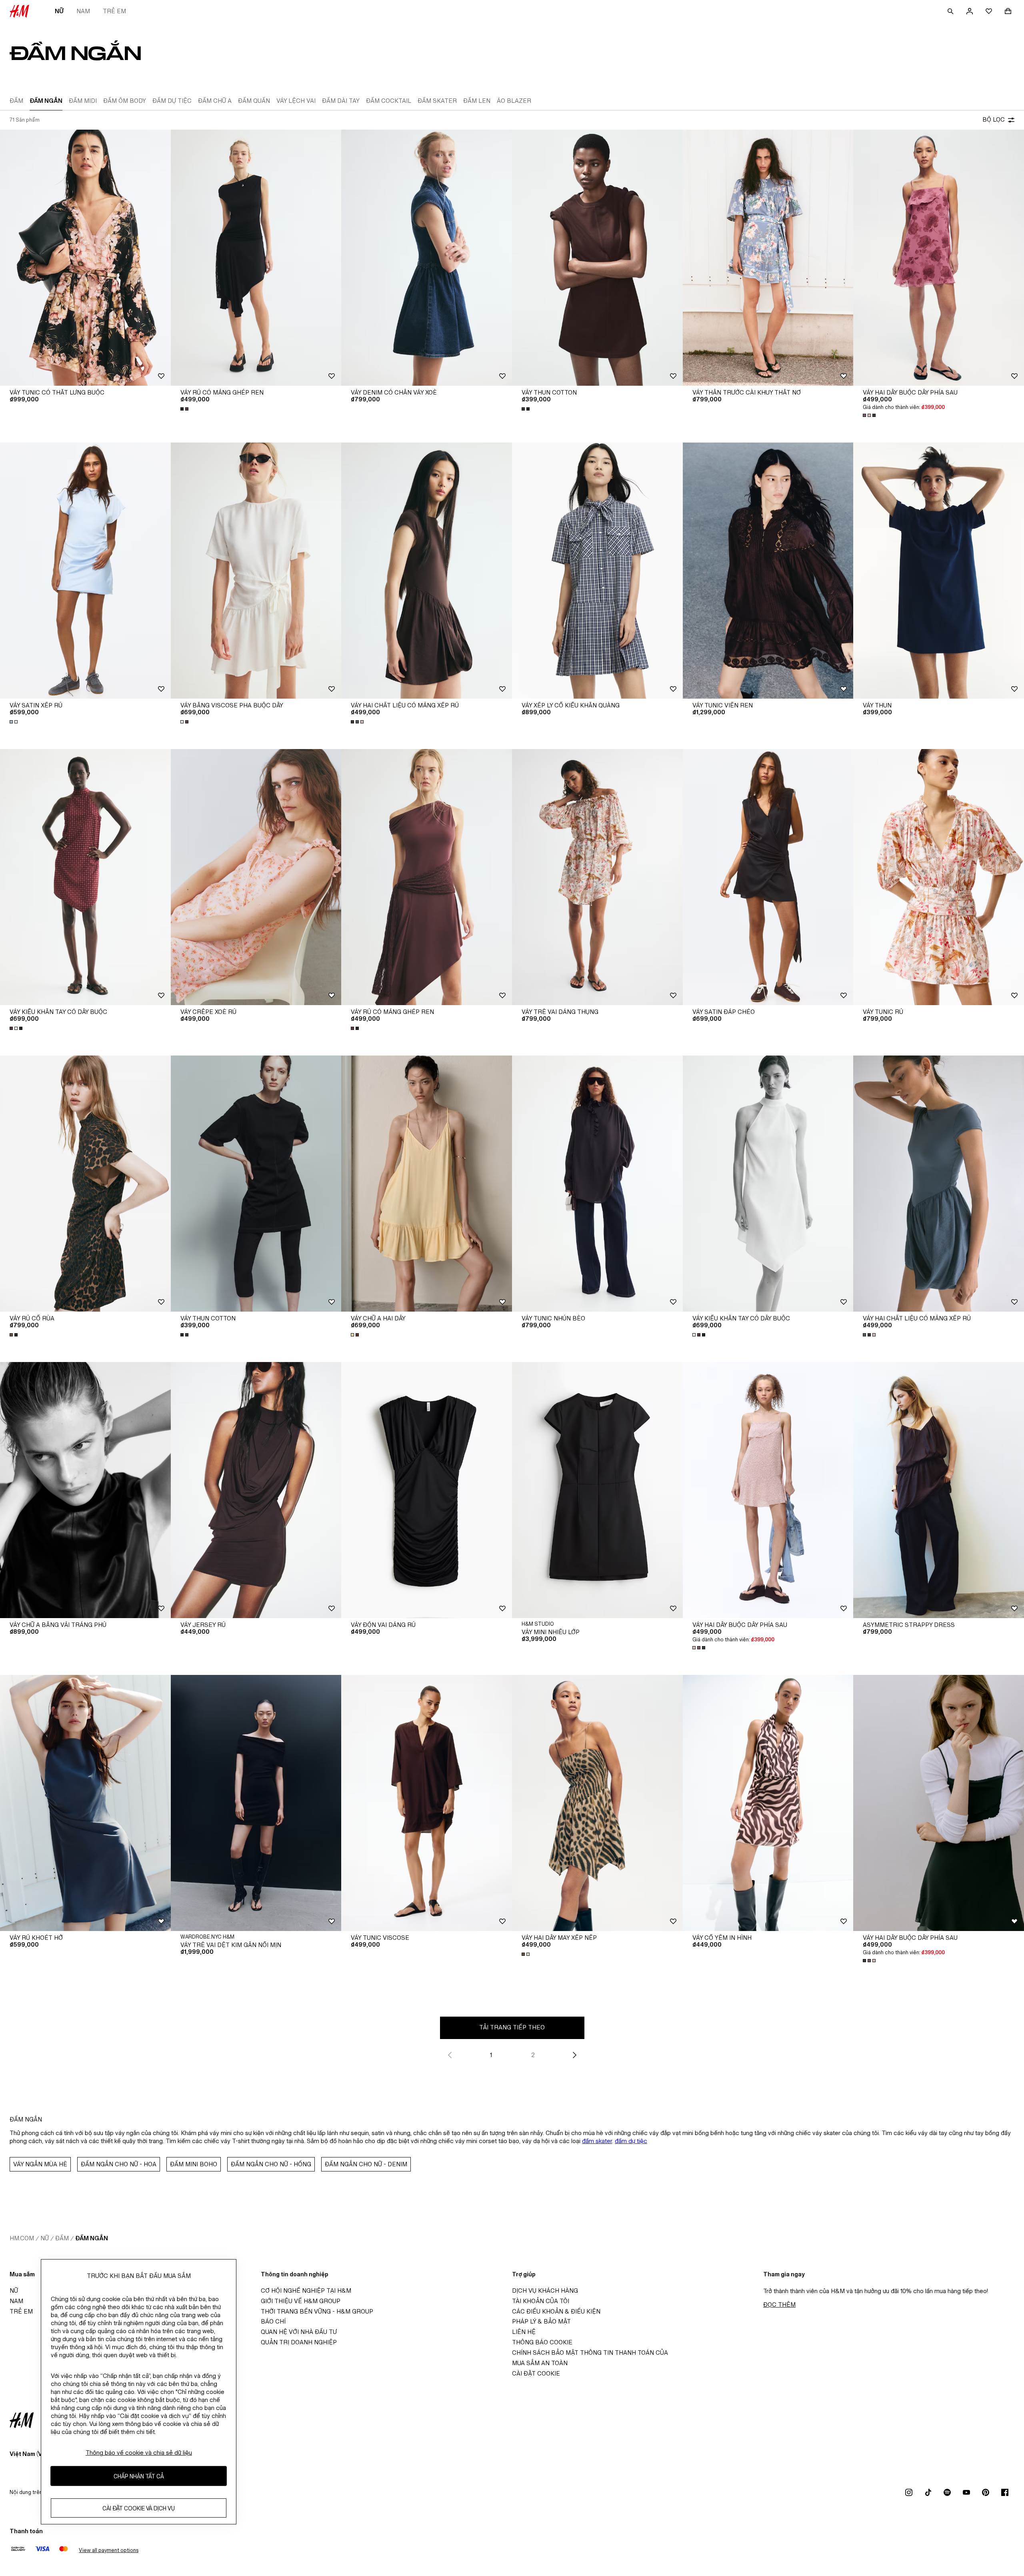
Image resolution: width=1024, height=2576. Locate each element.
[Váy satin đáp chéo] (768, 877)
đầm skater (597, 2141)
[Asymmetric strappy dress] (939, 1490)
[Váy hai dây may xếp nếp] (597, 1803)
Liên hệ (524, 2332)
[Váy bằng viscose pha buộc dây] (256, 571)
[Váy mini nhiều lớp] (597, 1490)
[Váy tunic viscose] (427, 1803)
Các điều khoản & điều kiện (556, 2311)
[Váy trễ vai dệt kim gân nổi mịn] (256, 1803)
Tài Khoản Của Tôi (541, 2301)
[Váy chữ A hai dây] (427, 1184)
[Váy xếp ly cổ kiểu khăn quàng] (597, 571)
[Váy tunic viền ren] (768, 571)
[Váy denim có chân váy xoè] (427, 258)
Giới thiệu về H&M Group (301, 2301)
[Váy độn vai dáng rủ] (427, 1490)
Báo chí (273, 2321)
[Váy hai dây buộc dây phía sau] (939, 258)
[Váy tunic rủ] (939, 877)
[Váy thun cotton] (597, 258)
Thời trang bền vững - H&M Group (317, 2311)
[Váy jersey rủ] (256, 1490)
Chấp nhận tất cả (139, 2476)
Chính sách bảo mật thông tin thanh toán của (590, 2353)
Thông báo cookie (542, 2342)
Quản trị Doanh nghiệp (299, 2342)
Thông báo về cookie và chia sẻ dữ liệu (139, 2453)
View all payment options (109, 2550)
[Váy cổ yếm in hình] (768, 1803)
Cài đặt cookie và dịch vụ (139, 2508)
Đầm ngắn (92, 2238)
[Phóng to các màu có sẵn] (185, 409)
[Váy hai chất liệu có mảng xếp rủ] (427, 571)
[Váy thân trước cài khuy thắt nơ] (768, 258)
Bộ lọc (994, 119)
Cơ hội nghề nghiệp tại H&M (306, 2291)
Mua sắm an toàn (540, 2363)
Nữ (59, 11)
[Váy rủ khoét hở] (85, 1803)
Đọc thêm (779, 2305)
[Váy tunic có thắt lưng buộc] (85, 258)
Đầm (62, 2238)
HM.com (22, 2238)
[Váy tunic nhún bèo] (597, 1184)
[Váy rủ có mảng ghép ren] (256, 258)
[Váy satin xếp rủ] (85, 571)
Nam (83, 11)
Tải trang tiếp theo (512, 2027)
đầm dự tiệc (631, 2141)
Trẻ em (114, 11)
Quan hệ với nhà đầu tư (299, 2332)
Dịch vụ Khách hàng (545, 2291)
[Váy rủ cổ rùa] (85, 1184)
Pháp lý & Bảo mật (541, 2321)
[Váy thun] (939, 571)
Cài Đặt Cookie (536, 2373)
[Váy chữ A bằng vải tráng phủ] (85, 1490)
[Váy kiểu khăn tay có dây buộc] (85, 877)
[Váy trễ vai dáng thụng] (597, 877)
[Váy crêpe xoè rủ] (256, 877)
